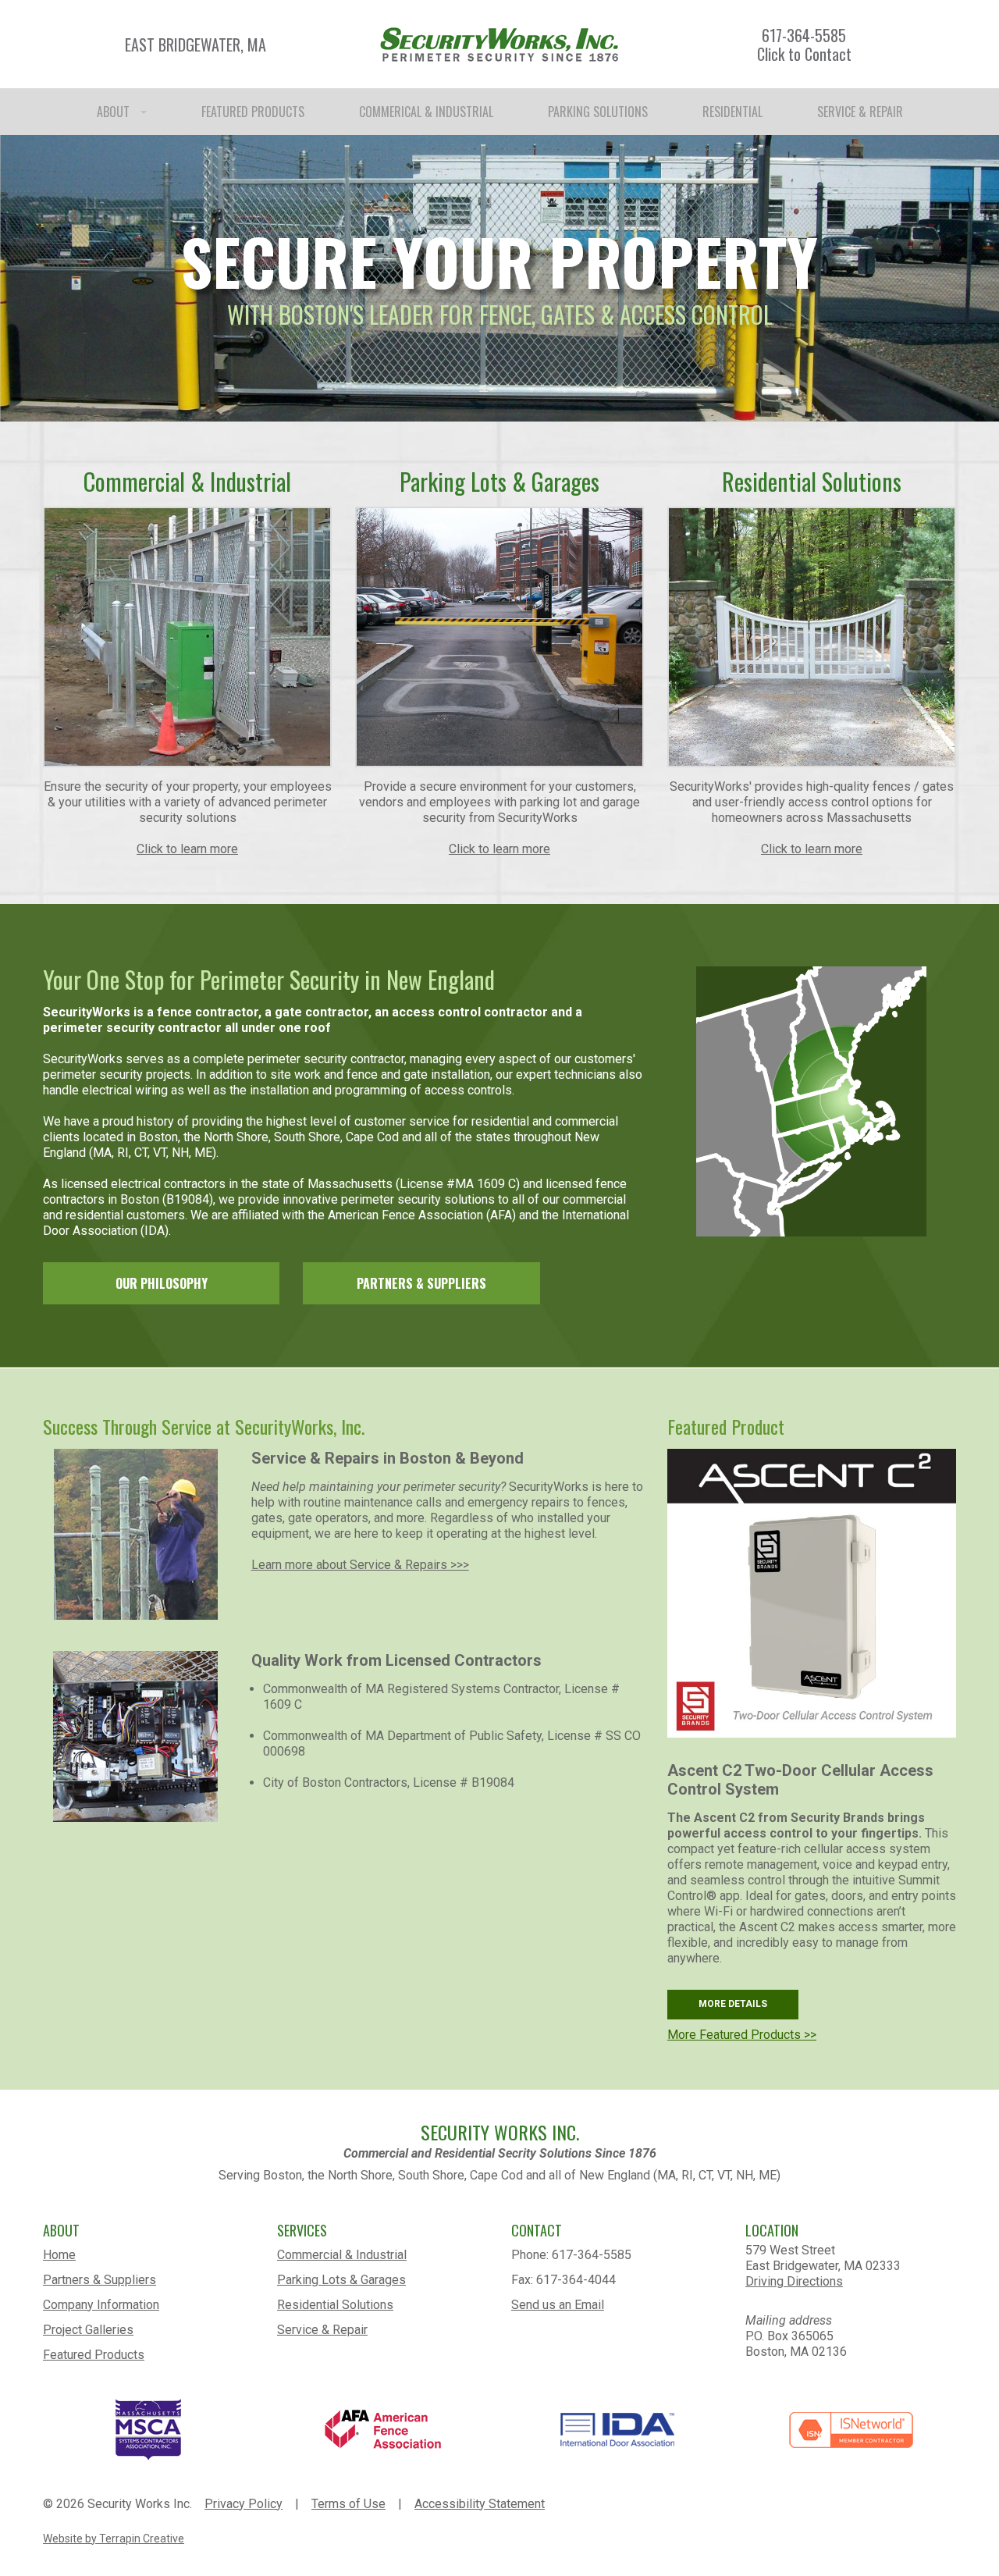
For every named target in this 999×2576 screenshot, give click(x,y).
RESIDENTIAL (732, 112)
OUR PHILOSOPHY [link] (162, 1283)
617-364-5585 (804, 35)
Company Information (101, 2305)
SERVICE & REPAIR (860, 112)
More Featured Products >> (742, 2035)
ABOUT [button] (115, 112)
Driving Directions (794, 2281)
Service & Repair (322, 2330)
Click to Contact (804, 54)
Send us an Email (558, 2305)
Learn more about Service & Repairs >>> (360, 1565)
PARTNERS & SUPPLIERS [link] (421, 1283)
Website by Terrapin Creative (114, 2539)
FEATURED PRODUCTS (253, 112)
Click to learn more (187, 849)
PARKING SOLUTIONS (598, 112)
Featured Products (94, 2355)
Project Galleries (88, 2330)
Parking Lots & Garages (341, 2280)
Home (59, 2255)
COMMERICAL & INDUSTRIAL (426, 112)
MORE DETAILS (733, 2004)
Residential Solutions (335, 2305)
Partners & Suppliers (100, 2280)
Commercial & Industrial (342, 2255)
